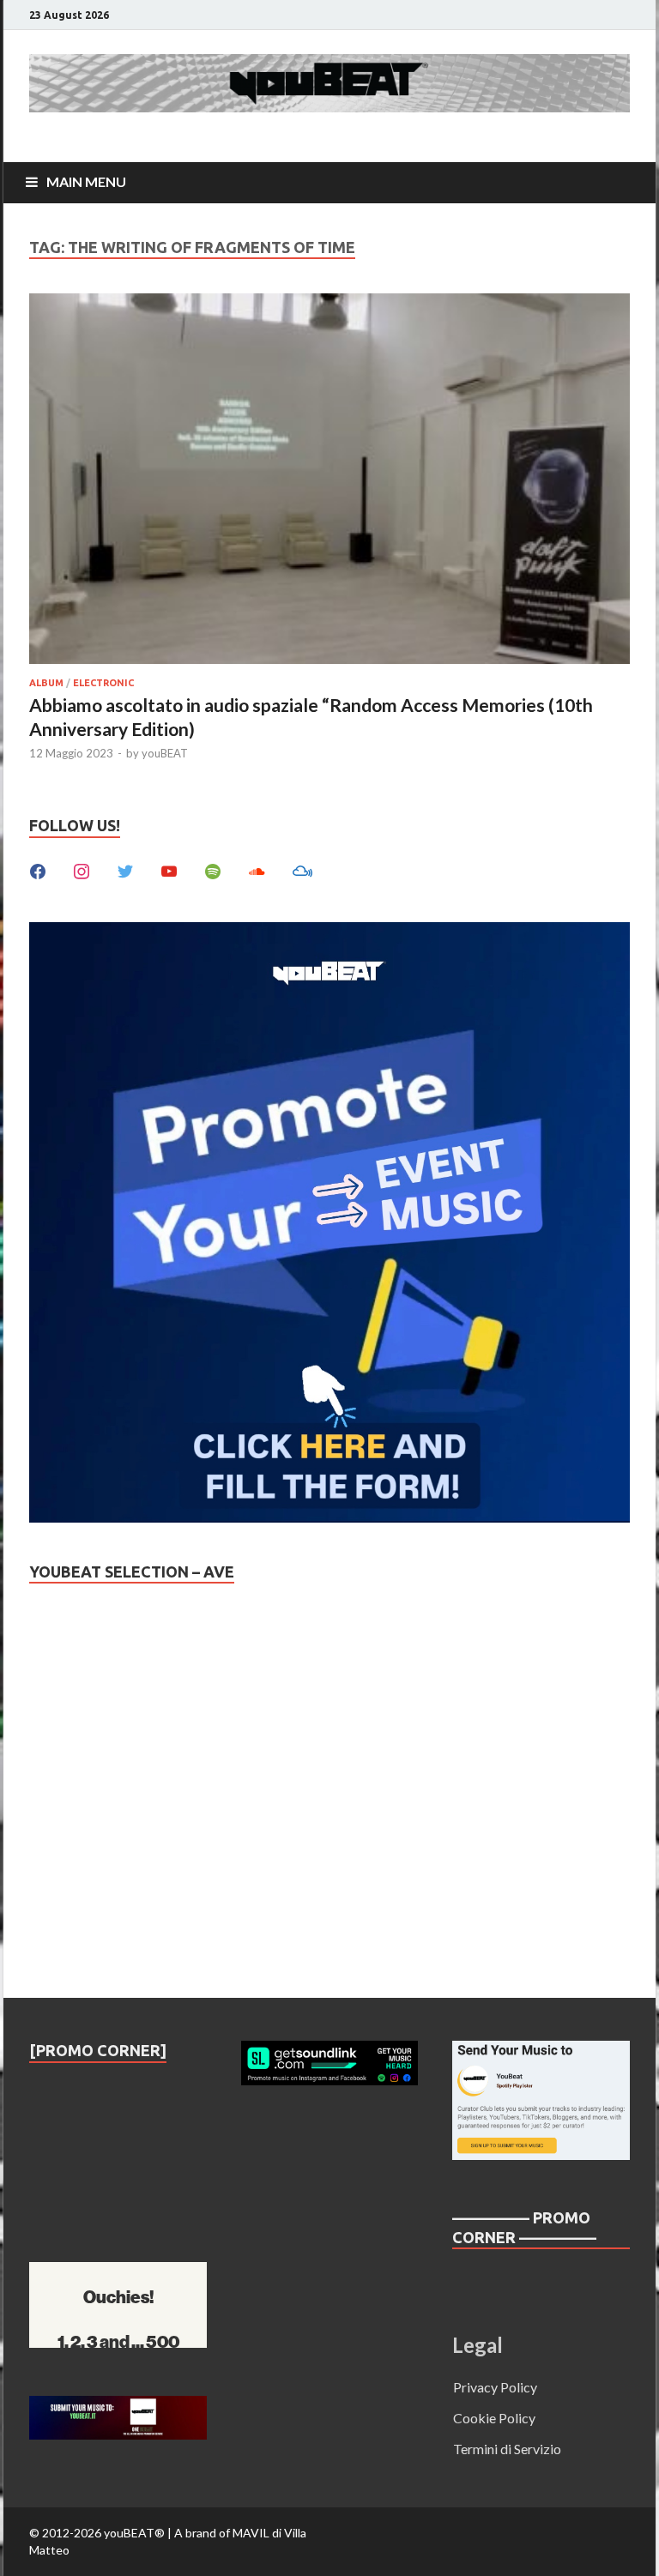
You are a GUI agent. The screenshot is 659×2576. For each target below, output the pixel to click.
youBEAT (165, 753)
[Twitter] (125, 869)
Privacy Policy (495, 2387)
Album (46, 683)
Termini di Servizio (507, 2449)
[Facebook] (38, 869)
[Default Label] (169, 869)
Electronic (103, 683)
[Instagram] (82, 869)
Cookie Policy (494, 2418)
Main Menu (86, 181)
